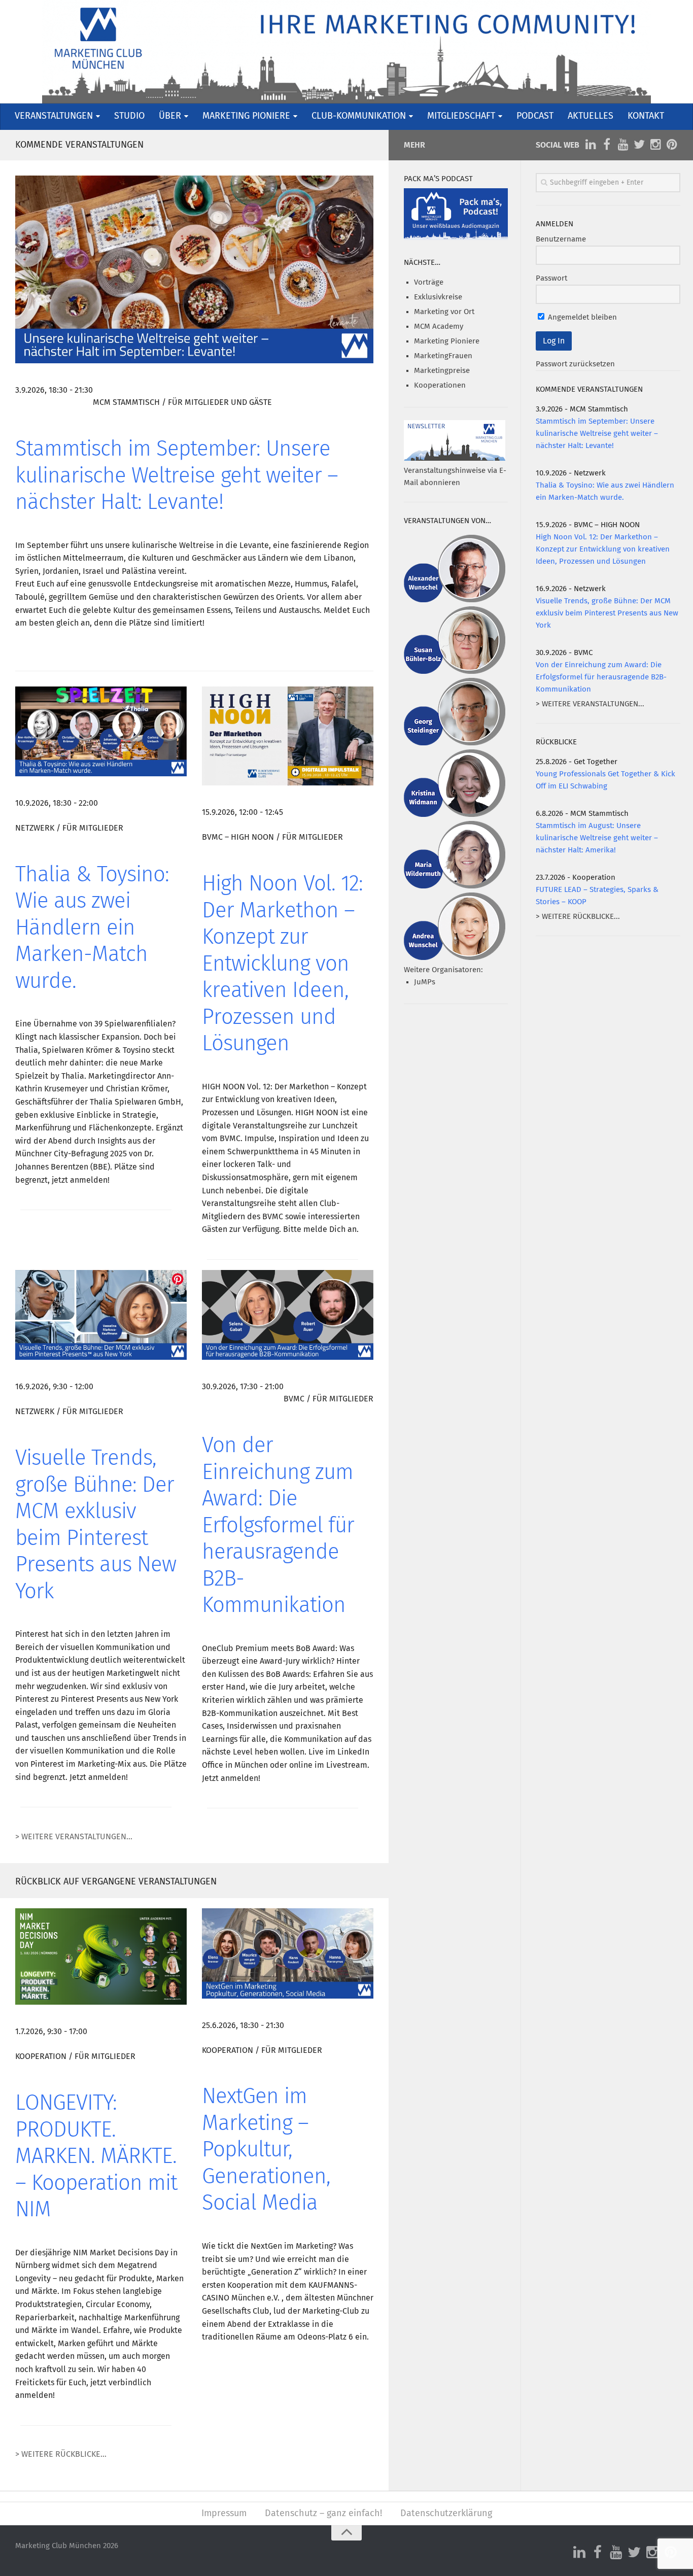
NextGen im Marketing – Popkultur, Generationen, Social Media (266, 2150)
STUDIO (129, 116)
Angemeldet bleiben (581, 317)
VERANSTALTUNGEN (54, 116)
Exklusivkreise (438, 297)
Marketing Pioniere (447, 341)
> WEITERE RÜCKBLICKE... (61, 2454)
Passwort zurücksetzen (575, 364)
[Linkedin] (591, 145)
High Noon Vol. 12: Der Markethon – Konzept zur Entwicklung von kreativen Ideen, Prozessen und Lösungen (282, 964)
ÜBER (170, 116)
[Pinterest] (672, 145)
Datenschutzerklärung (446, 2514)
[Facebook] (607, 145)
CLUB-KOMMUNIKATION (359, 116)
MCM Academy (439, 327)
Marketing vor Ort (444, 312)
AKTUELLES (591, 116)
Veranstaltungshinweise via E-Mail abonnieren (455, 477)
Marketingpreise (442, 371)
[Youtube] (623, 145)
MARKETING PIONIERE (246, 116)
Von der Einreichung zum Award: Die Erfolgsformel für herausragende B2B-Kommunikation (278, 1526)
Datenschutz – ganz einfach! (323, 2514)
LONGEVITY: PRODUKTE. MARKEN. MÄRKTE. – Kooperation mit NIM (96, 2157)
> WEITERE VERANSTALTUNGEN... (74, 1837)
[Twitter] (639, 145)
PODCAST (535, 116)
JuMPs (425, 982)
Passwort (551, 278)
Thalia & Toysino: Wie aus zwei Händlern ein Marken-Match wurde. (92, 929)
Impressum (224, 2514)
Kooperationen (440, 385)
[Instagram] (655, 145)
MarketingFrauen (443, 356)
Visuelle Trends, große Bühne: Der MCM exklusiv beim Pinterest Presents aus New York (607, 613)
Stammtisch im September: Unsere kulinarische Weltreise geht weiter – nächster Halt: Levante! (177, 476)
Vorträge (429, 282)
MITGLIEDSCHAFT (461, 116)
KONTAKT (646, 116)
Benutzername (561, 239)
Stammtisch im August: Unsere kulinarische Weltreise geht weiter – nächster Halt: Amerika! (597, 838)
